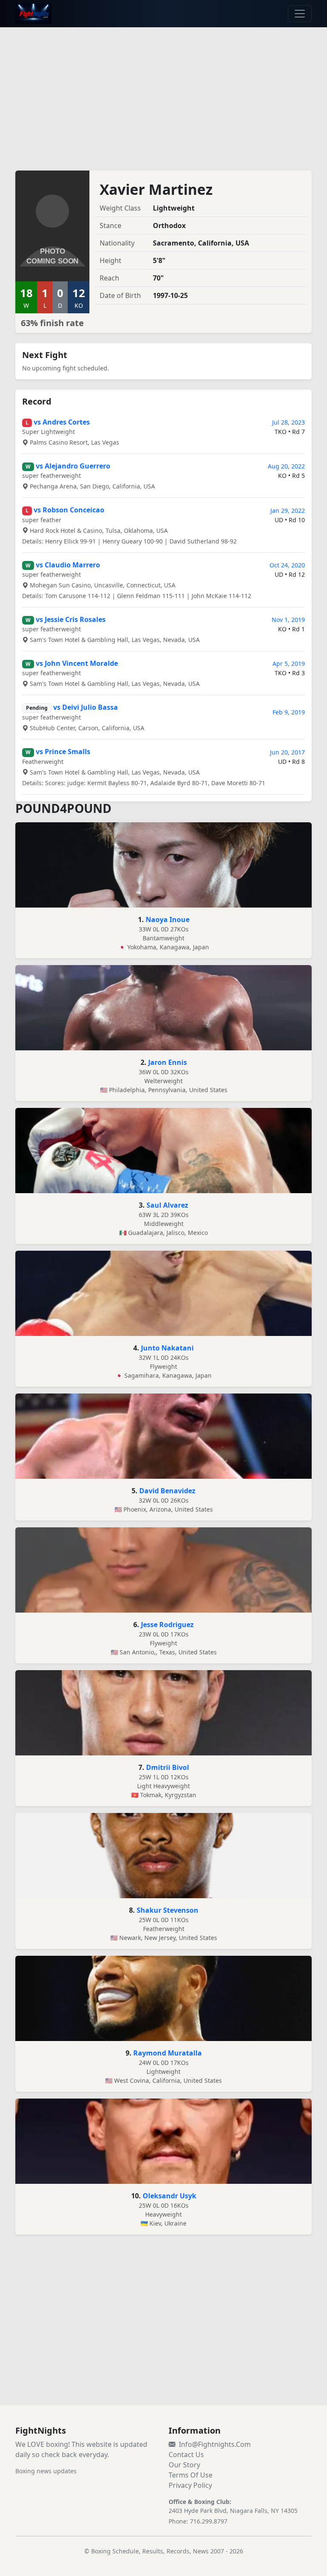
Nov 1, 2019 (288, 620)
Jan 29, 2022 (288, 510)
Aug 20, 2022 (286, 466)
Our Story (184, 2465)
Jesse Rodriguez (167, 1625)
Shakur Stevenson (168, 1910)
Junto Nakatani (167, 1348)
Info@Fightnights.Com (215, 2444)
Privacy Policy (190, 2485)
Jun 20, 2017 (287, 752)
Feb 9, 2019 (289, 712)
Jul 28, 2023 (288, 422)
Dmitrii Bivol (168, 1767)
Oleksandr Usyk (169, 2196)
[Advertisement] (163, 94)
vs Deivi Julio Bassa (86, 707)
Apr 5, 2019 (289, 664)
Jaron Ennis (168, 1062)
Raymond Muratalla (168, 2053)
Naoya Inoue (168, 919)
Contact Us (186, 2455)
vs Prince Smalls (63, 752)
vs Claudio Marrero (68, 565)
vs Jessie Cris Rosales (71, 619)
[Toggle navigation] (300, 14)
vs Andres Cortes (62, 422)
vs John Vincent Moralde (77, 663)
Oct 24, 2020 (287, 565)
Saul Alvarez (167, 1205)
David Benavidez (167, 1491)
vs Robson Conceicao (69, 510)
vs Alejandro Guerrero (73, 466)
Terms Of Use (191, 2475)
